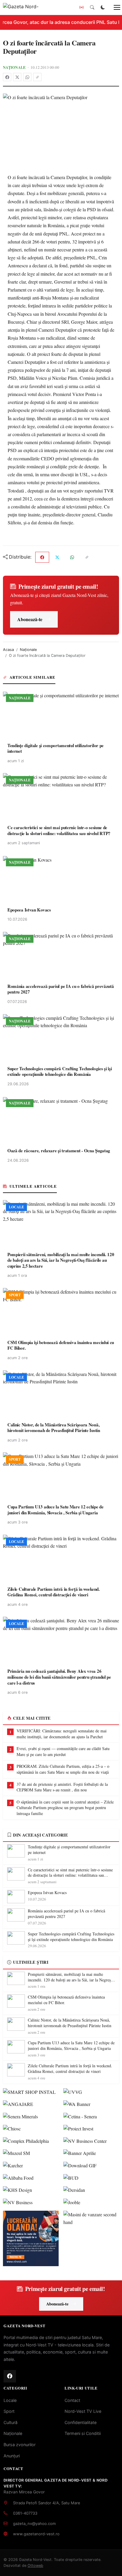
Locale (10, 2400)
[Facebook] (7, 77)
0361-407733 (25, 2513)
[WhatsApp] (27, 77)
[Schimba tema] (103, 7)
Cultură (11, 2422)
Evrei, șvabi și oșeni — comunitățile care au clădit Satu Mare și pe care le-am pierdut (63, 1751)
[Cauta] (92, 7)
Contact (72, 2400)
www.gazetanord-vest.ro (36, 2534)
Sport (9, 2411)
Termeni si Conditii (83, 2433)
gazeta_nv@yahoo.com (34, 2523)
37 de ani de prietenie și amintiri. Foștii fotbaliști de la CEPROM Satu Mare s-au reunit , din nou (62, 1787)
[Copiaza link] (37, 77)
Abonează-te (30, 619)
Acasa (8, 650)
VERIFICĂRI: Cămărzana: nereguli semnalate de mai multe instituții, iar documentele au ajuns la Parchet (62, 1734)
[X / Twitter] (17, 77)
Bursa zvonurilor (20, 2445)
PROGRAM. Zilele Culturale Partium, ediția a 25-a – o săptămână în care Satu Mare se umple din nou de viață (63, 1769)
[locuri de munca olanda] (31, 2238)
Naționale (14, 67)
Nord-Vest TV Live (83, 2411)
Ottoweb (35, 2566)
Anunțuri (12, 2456)
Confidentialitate (81, 2422)
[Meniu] (114, 7)
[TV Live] (81, 7)
